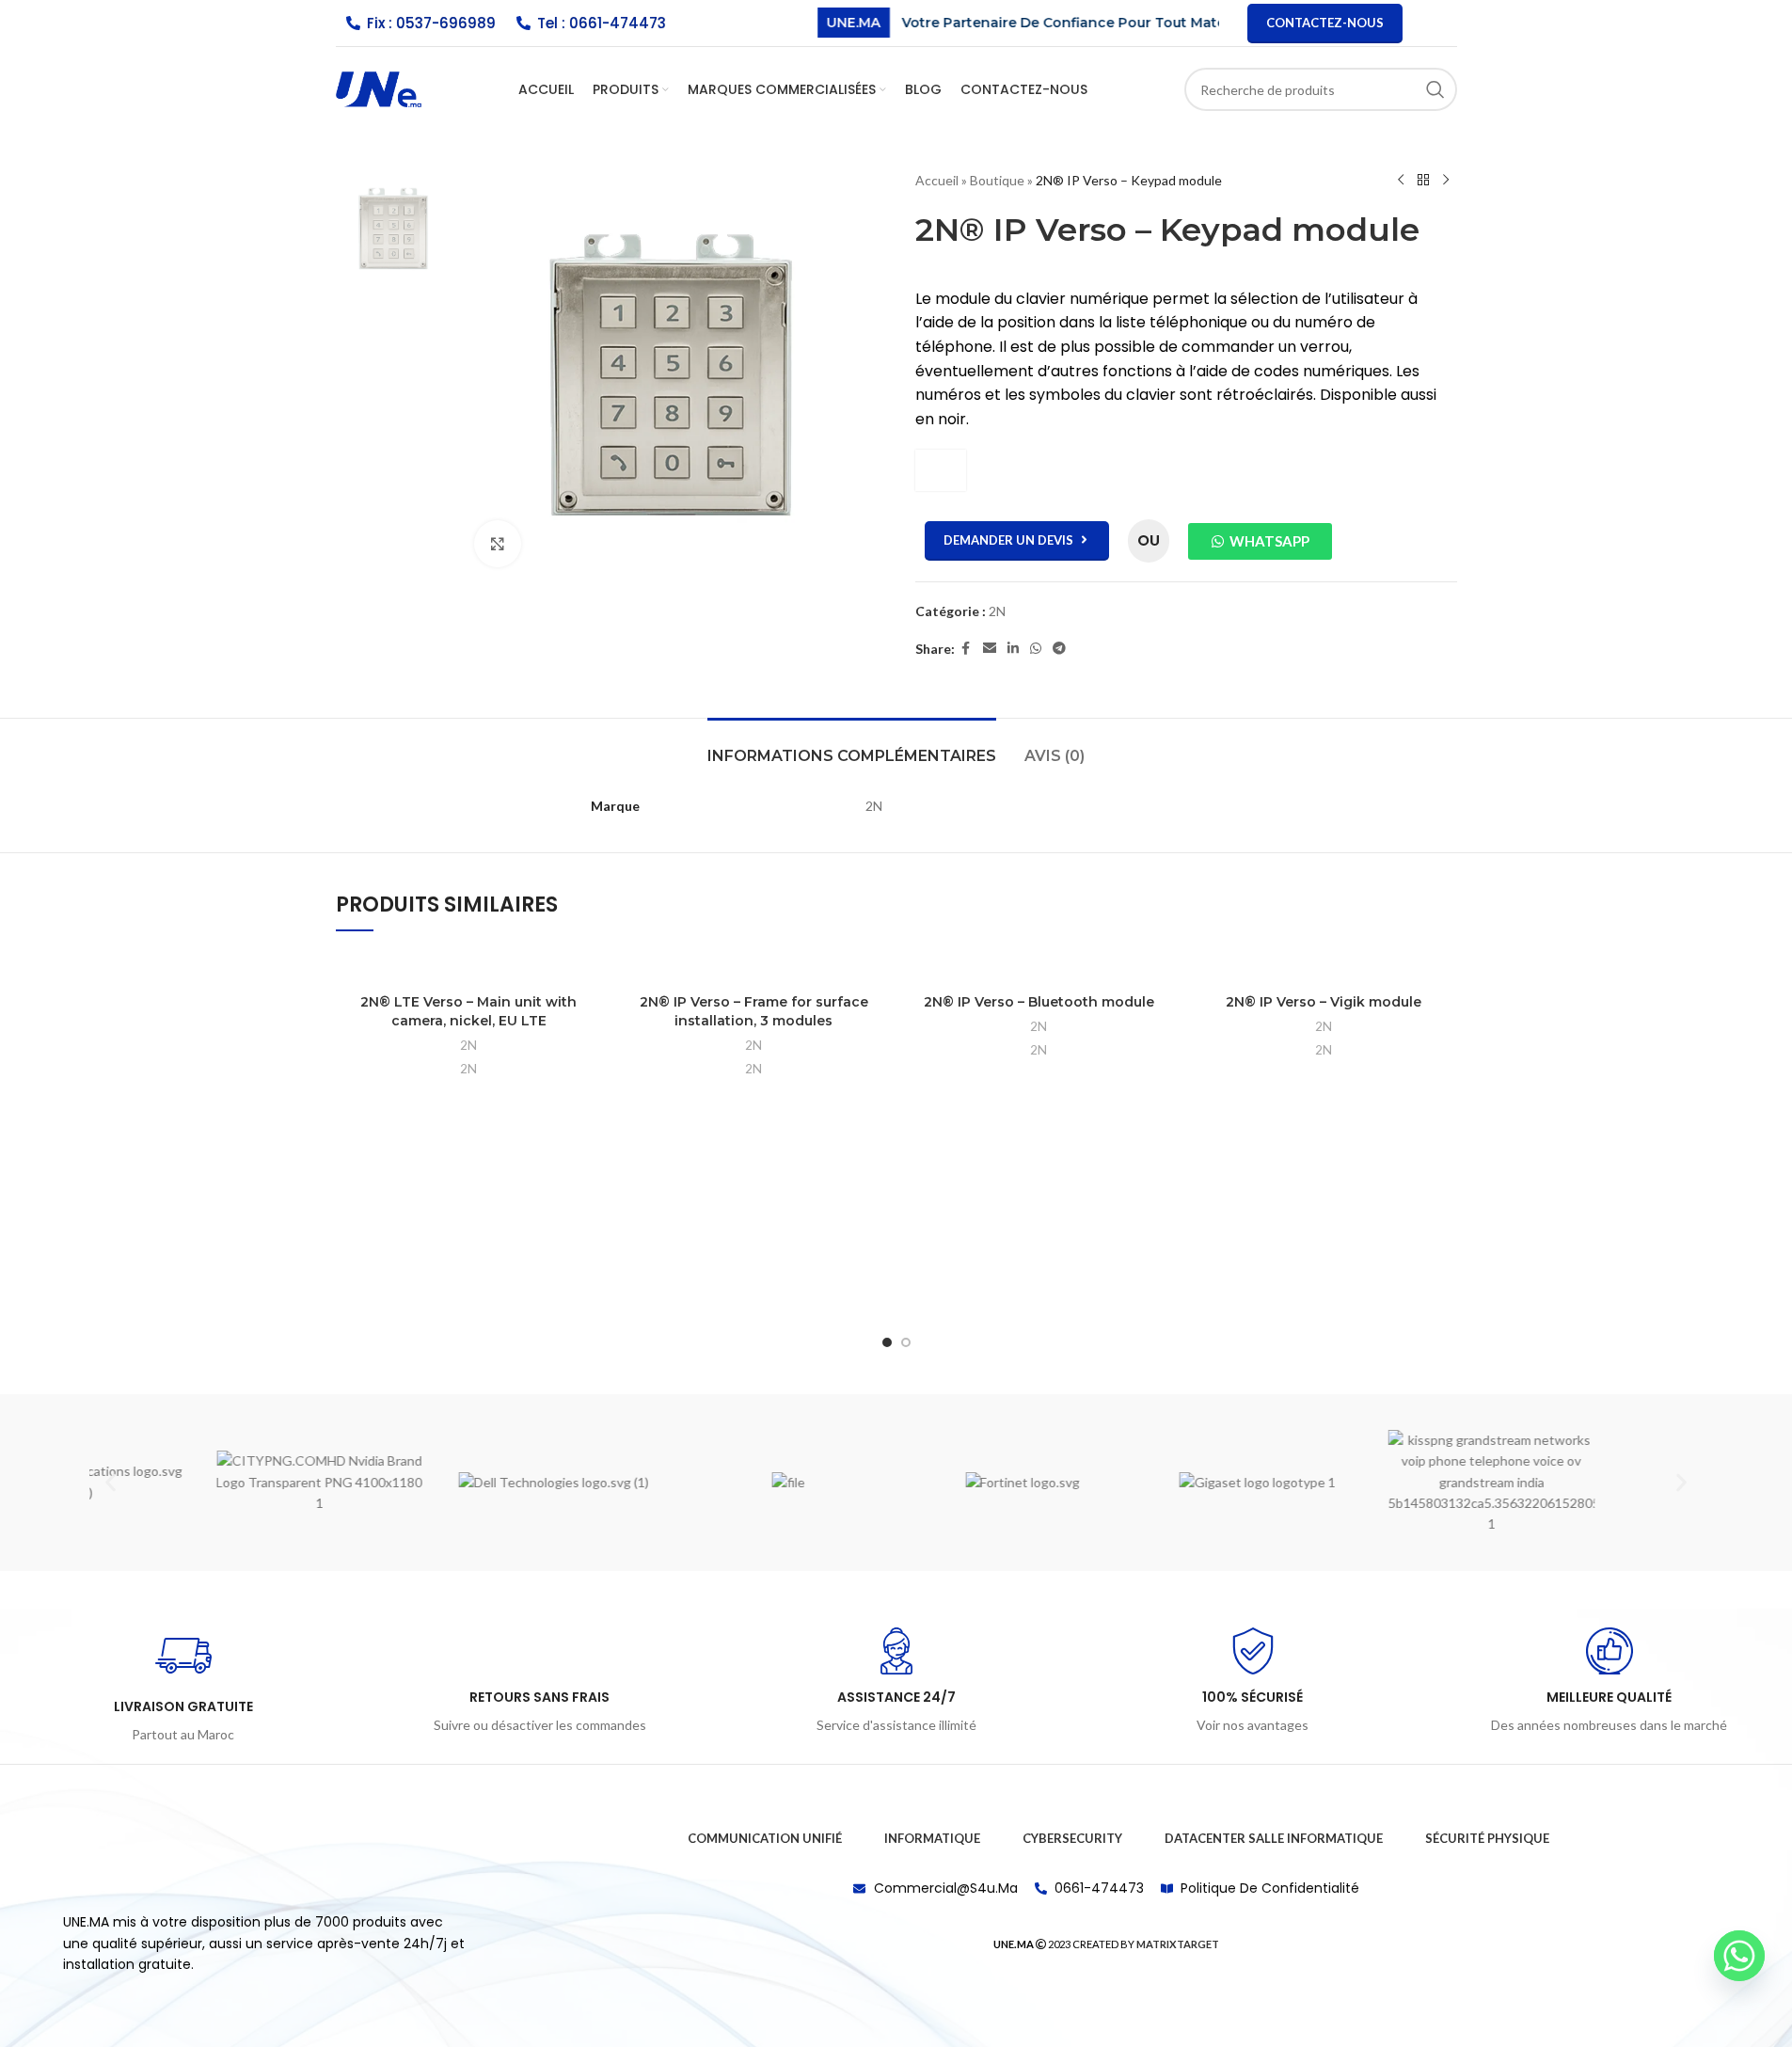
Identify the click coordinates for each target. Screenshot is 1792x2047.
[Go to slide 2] (906, 1342)
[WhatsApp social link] (1036, 649)
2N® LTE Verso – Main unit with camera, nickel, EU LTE (468, 1011)
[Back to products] (1423, 181)
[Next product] (1446, 181)
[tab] (852, 746)
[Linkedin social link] (1013, 649)
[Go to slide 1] (887, 1342)
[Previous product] (1401, 181)
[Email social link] (990, 649)
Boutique (997, 180)
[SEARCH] (1435, 89)
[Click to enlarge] (498, 544)
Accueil (937, 180)
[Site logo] (379, 88)
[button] (111, 1482)
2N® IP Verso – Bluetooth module (1039, 1002)
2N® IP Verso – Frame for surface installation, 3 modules (754, 1011)
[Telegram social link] (1059, 649)
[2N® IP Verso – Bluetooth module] (1039, 967)
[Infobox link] (183, 1687)
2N (997, 611)
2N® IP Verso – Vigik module (1324, 1002)
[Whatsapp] (1739, 1956)
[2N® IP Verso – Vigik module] (1324, 967)
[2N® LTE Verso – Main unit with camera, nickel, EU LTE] (469, 967)
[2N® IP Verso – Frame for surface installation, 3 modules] (754, 967)
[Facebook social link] (966, 649)
